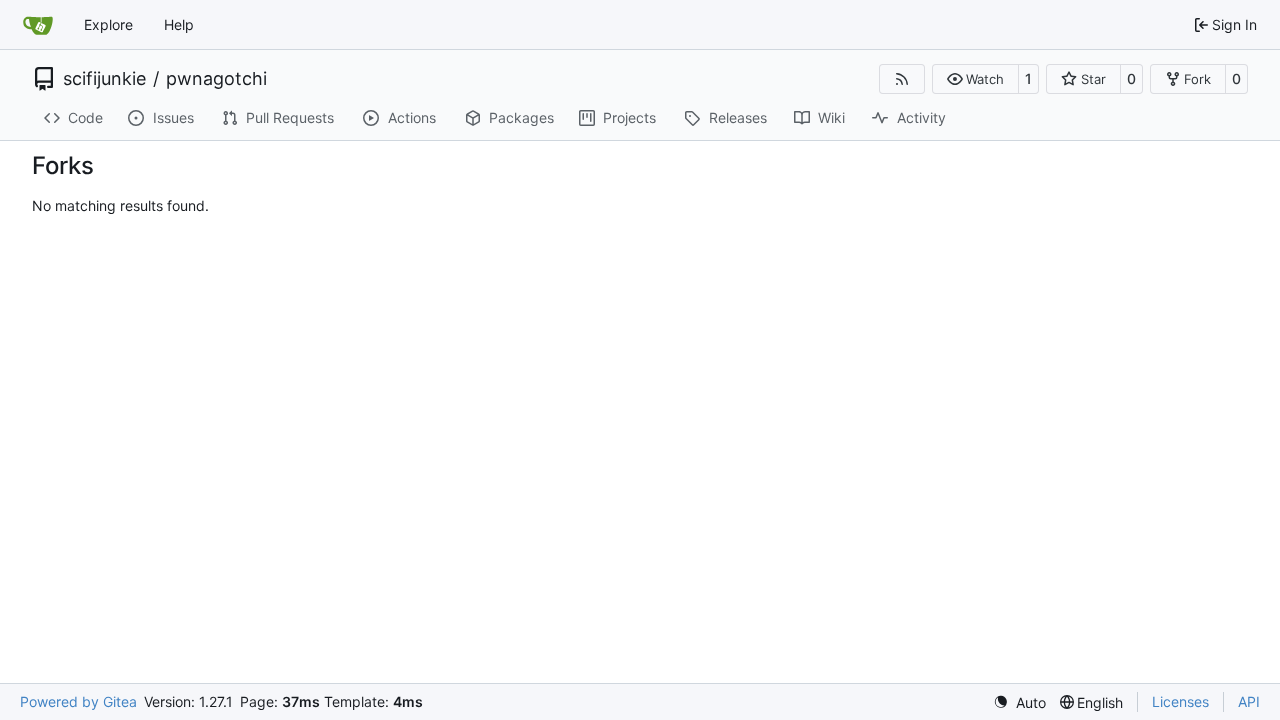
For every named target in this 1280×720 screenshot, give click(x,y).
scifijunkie (104, 79)
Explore (108, 24)
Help (179, 24)
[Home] (38, 25)
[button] (975, 79)
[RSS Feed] (902, 79)
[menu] (1019, 702)
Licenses (1180, 701)
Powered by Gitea (78, 701)
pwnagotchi (216, 79)
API (1249, 701)
